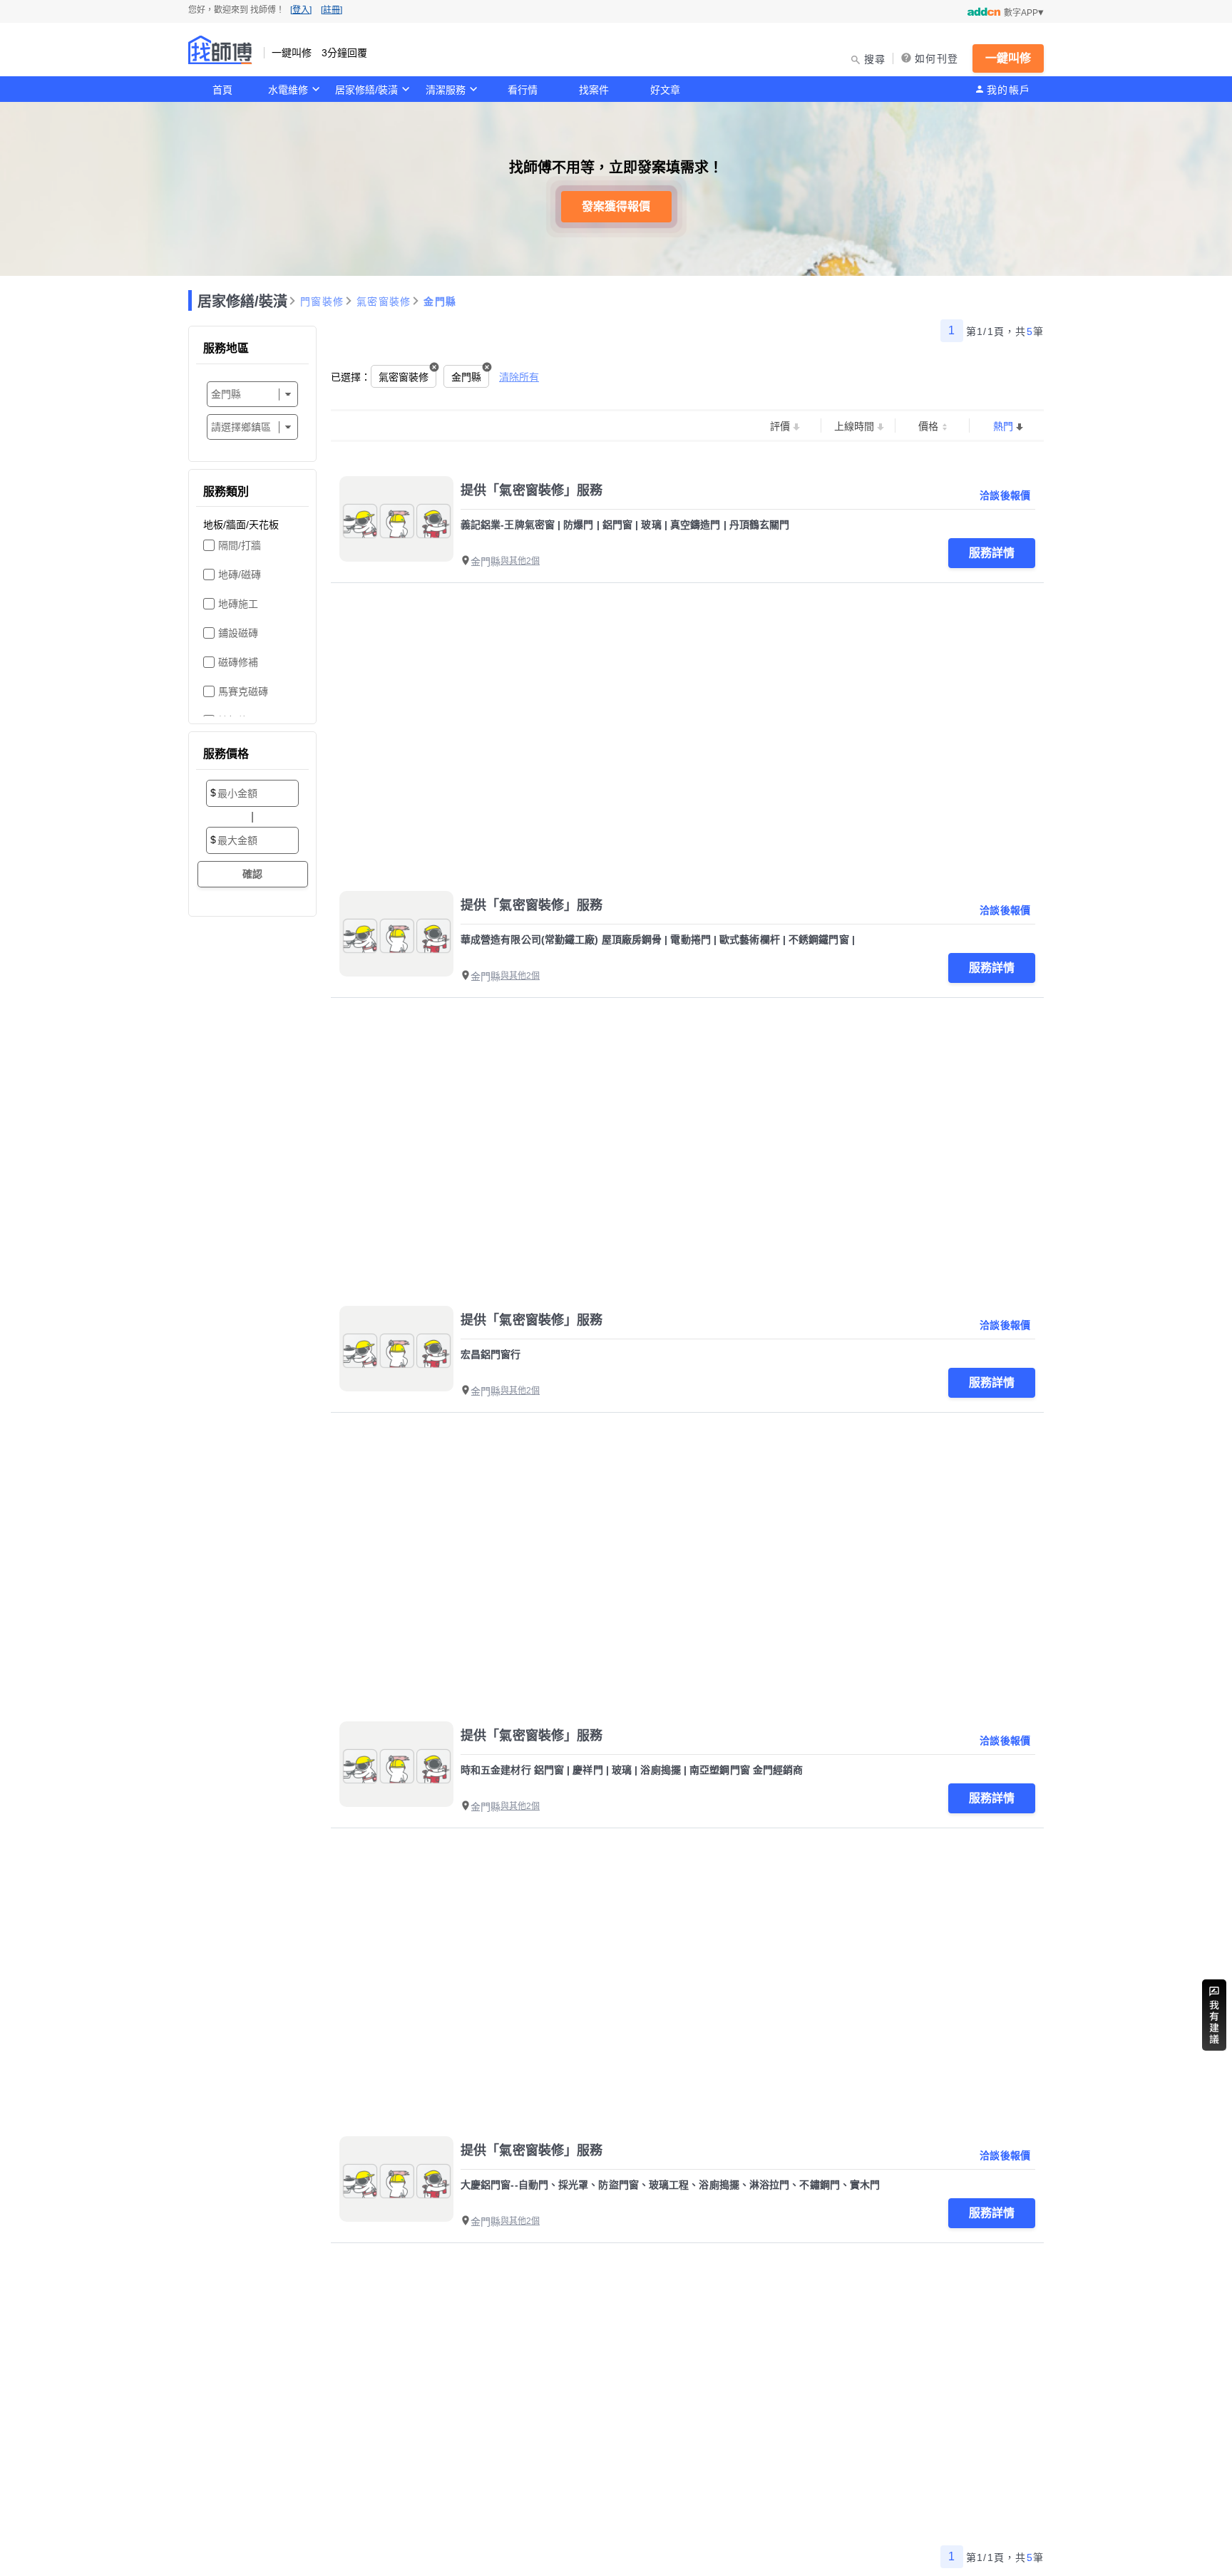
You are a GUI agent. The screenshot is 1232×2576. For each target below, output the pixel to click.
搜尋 (875, 59)
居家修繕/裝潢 (366, 90)
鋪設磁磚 (238, 633)
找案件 (594, 90)
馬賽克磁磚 (243, 691)
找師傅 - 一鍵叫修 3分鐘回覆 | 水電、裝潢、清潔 (220, 50)
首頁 (222, 90)
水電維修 (288, 90)
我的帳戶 (1008, 90)
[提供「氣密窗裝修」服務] (396, 519)
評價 (780, 426)
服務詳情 (992, 553)
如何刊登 (936, 58)
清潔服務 (446, 90)
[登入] (301, 10)
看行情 (523, 90)
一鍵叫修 (1008, 58)
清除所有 (519, 377)
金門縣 (440, 302)
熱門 (1003, 426)
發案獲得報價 (616, 206)
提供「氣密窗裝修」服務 (532, 490)
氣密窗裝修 (384, 302)
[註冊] (332, 10)
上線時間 (854, 426)
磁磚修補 (238, 662)
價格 (928, 426)
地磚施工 (238, 604)
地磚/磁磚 (240, 575)
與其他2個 (520, 561)
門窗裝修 (322, 302)
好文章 (665, 90)
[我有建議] (1214, 2015)
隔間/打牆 (240, 545)
